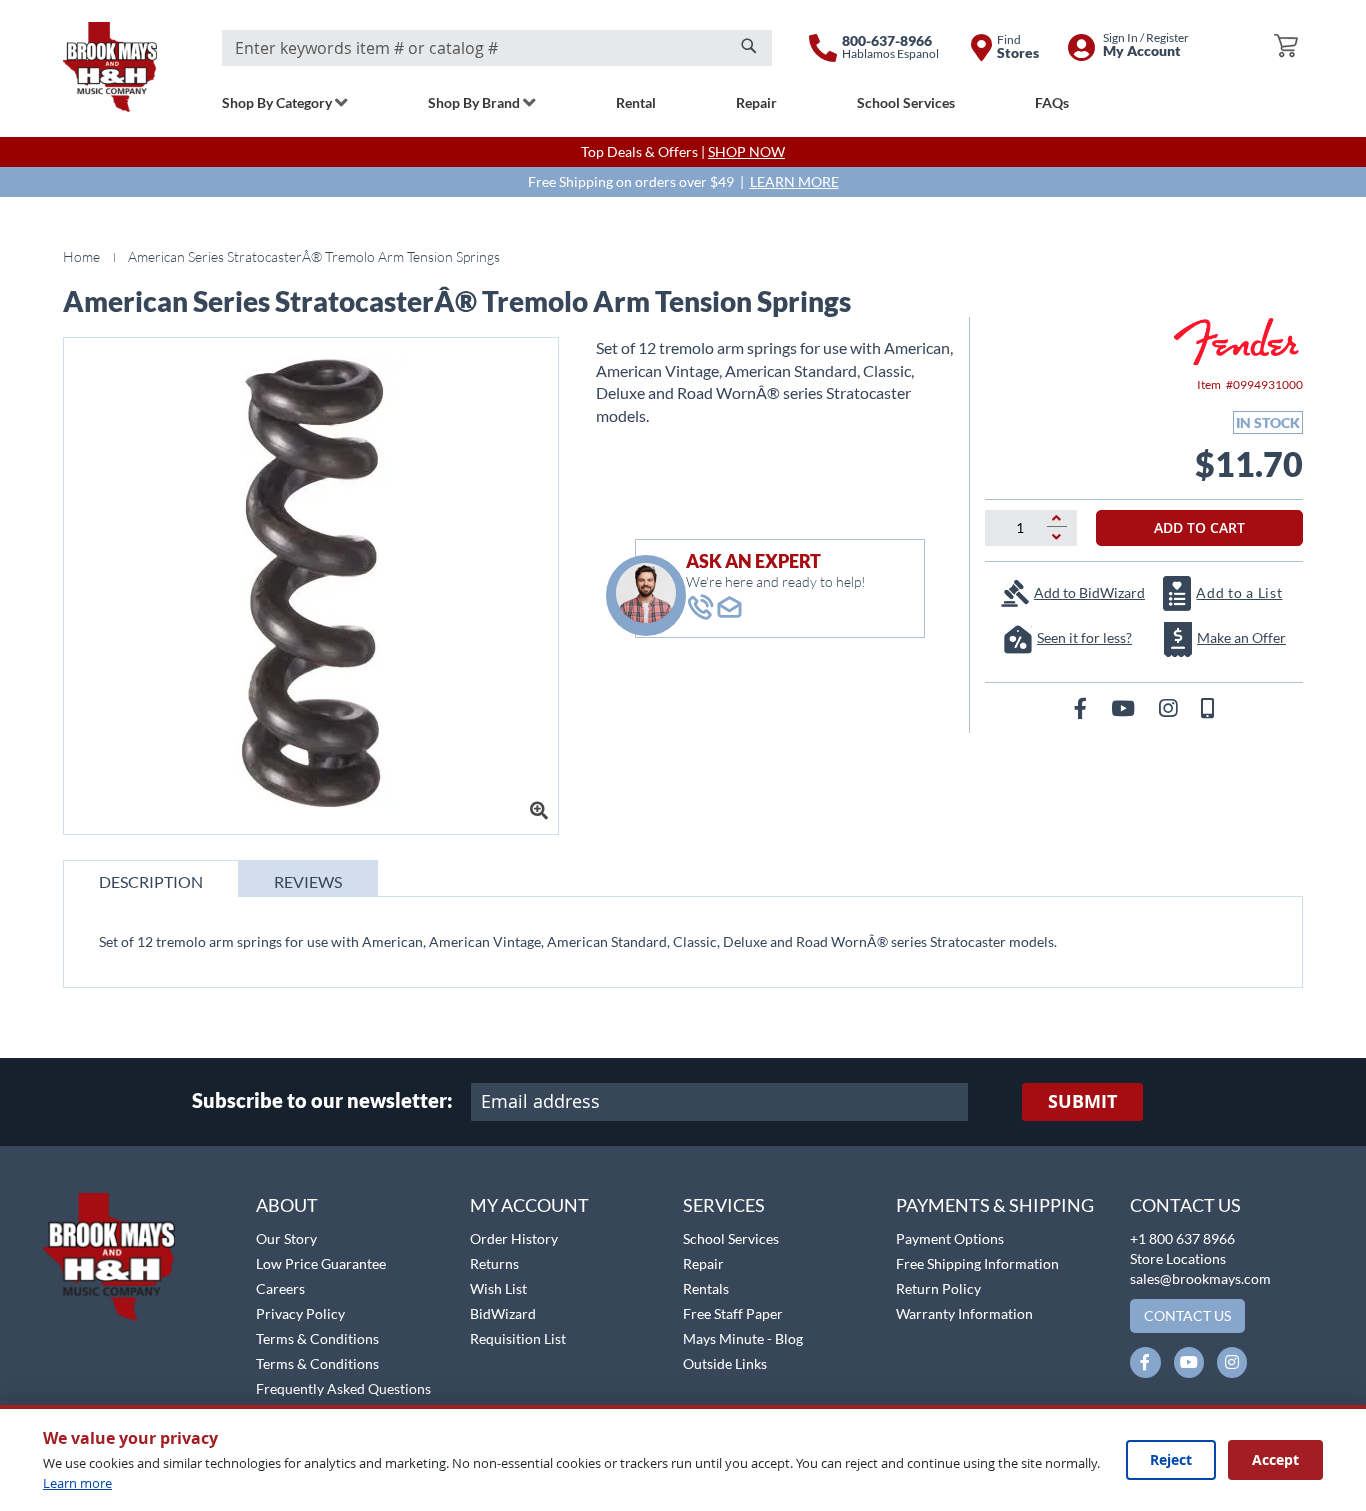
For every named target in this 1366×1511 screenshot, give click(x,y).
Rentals (706, 1288)
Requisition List (518, 1338)
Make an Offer (1241, 637)
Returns (494, 1263)
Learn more (77, 1483)
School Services (731, 1238)
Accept (1275, 1459)
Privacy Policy (300, 1313)
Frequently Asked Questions (343, 1388)
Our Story (286, 1238)
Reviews (308, 881)
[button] (67, 1182)
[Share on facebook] (1082, 707)
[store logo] (110, 67)
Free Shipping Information (977, 1263)
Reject (1171, 1459)
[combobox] (497, 48)
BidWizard (503, 1313)
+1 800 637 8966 (1182, 1238)
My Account (529, 1205)
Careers (280, 1288)
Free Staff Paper (733, 1313)
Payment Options (950, 1238)
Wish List (498, 1288)
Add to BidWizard (1089, 592)
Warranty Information (964, 1313)
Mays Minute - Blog (743, 1338)
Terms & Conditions (317, 1338)
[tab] (151, 878)
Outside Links (725, 1363)
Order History (514, 1238)
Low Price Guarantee (321, 1263)
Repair (703, 1263)
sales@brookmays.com (1200, 1278)
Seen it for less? (1084, 637)
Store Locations (1178, 1258)
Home (81, 256)
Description (151, 881)
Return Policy (938, 1288)
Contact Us (1185, 1205)
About (287, 1205)
